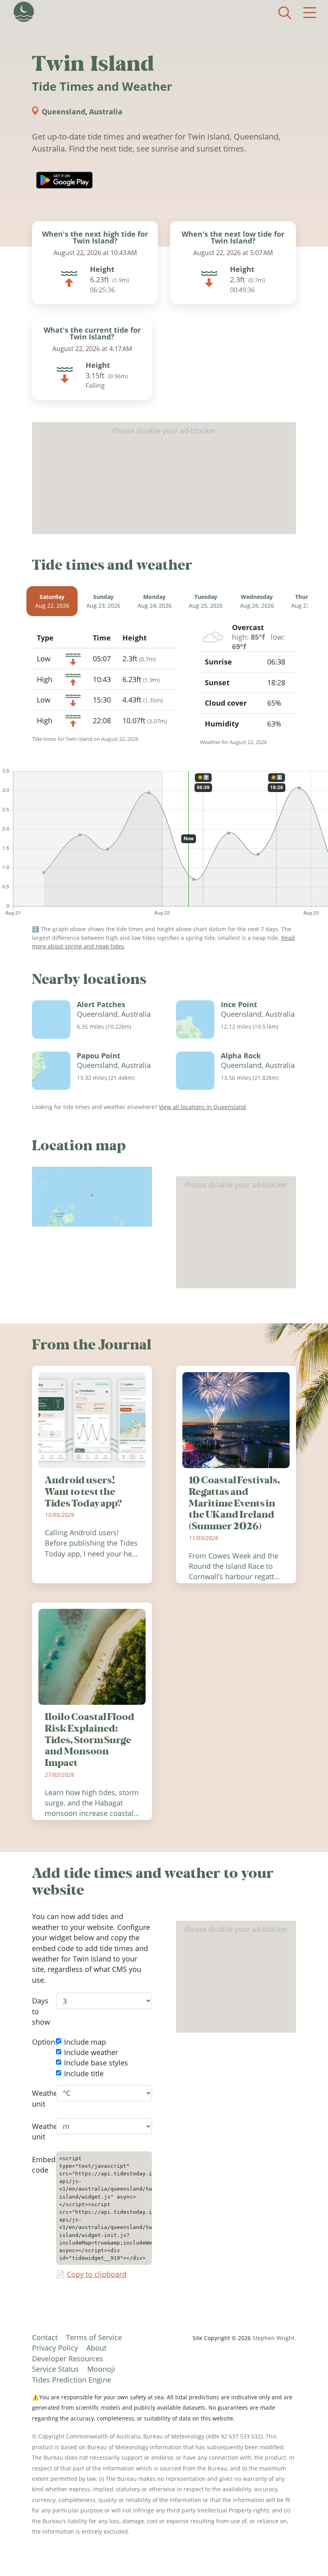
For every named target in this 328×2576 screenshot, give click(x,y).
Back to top (306, 2554)
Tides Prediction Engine (72, 2380)
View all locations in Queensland (202, 1107)
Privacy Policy (55, 2348)
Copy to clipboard (97, 2275)
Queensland (63, 112)
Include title (84, 2073)
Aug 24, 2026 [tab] (155, 602)
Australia (106, 112)
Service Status (55, 2369)
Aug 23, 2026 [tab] (103, 602)
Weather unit (38, 2098)
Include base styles (96, 2063)
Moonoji (101, 2369)
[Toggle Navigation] (310, 13)
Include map (85, 2042)
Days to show (38, 2012)
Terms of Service (94, 2337)
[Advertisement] (164, 478)
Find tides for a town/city (285, 13)
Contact (45, 2337)
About (96, 2348)
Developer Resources (68, 2359)
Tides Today (24, 12)
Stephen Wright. (274, 2338)
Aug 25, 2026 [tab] (206, 602)
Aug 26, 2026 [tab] (257, 602)
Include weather (91, 2052)
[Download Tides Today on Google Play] (64, 180)
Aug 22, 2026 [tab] (52, 602)
